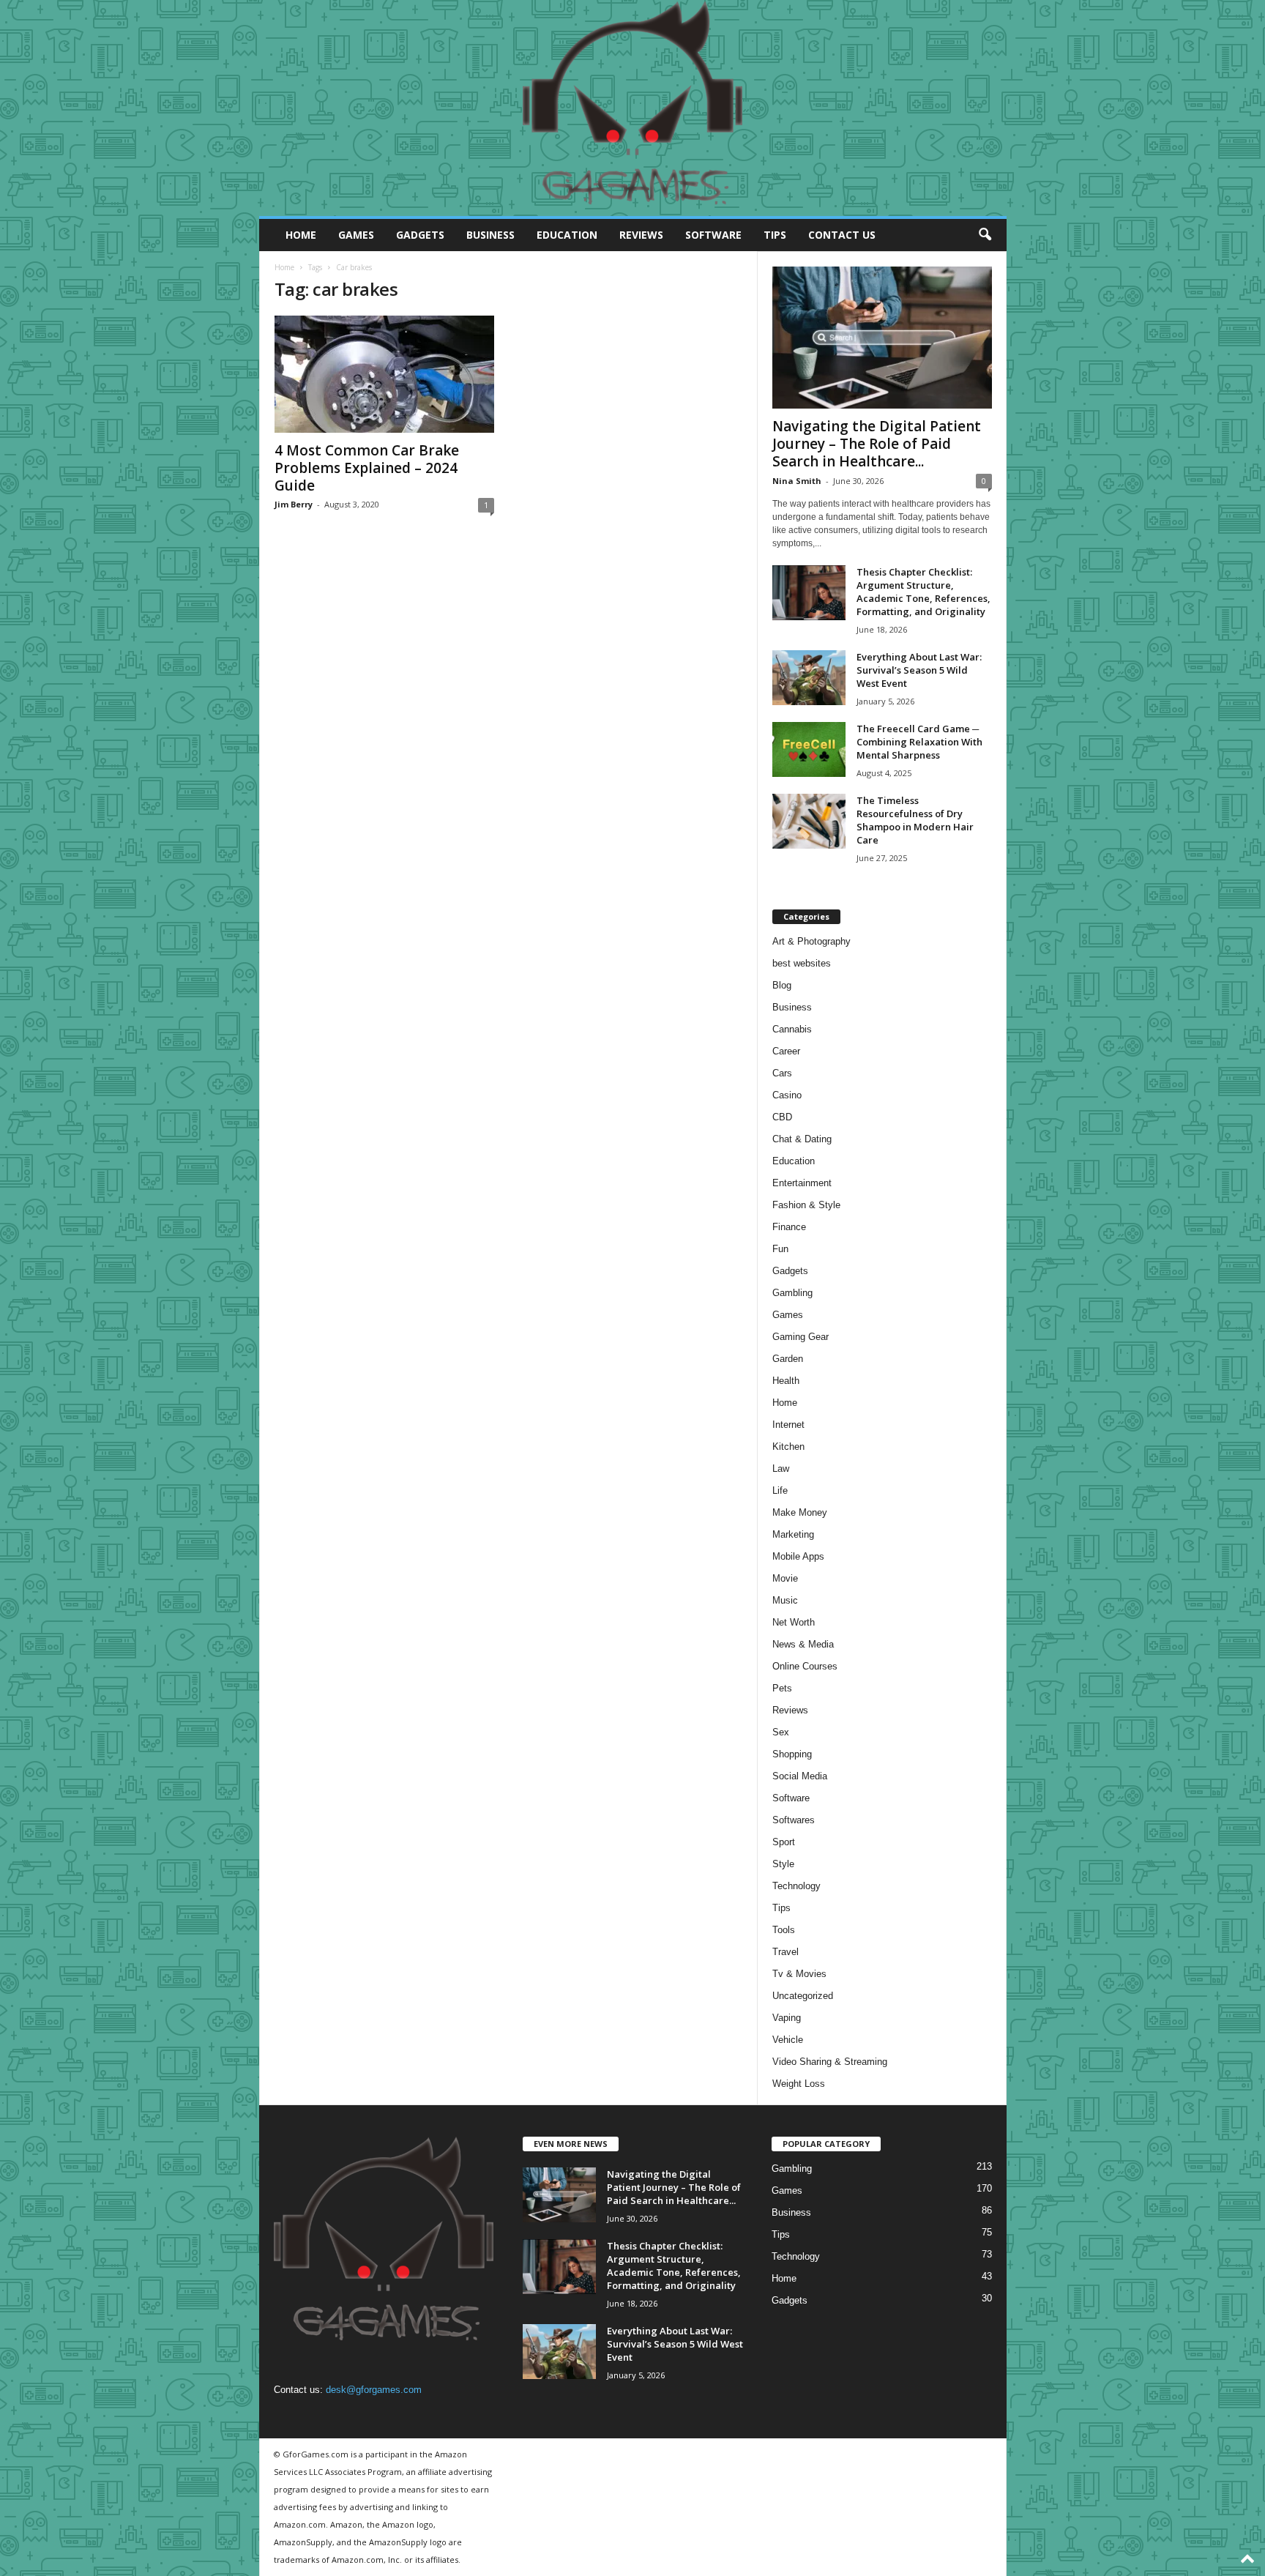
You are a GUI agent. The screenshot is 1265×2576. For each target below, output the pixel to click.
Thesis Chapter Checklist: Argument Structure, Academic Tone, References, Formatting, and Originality (923, 592)
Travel (786, 1952)
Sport (784, 1842)
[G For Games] (633, 108)
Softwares (794, 1820)
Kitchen (788, 1447)
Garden (788, 1359)
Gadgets (420, 235)
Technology (796, 1886)
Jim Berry (294, 504)
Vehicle (788, 2040)
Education (567, 235)
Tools (784, 1930)
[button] (985, 235)
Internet (788, 1425)
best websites (802, 963)
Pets (782, 1688)
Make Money (800, 1512)
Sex (781, 1732)
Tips (775, 235)
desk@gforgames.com (374, 2390)
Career (786, 1051)
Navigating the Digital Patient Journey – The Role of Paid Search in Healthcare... (877, 444)
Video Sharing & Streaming (830, 2062)
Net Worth (794, 1622)
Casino (787, 1095)
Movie (785, 1578)
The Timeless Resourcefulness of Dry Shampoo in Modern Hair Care (915, 820)
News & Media (803, 1644)
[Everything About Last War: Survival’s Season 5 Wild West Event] (809, 678)
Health (786, 1381)
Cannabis (792, 1029)
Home (301, 235)
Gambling (792, 1293)
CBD (782, 1117)
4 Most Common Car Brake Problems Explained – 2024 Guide (367, 468)
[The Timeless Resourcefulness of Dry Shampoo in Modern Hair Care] (809, 821)
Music (785, 1600)
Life (780, 1490)
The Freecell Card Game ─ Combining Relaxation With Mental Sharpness (919, 742)
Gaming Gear (801, 1337)
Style (783, 1864)
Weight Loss (799, 2084)
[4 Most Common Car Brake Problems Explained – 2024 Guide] (384, 374)
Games (356, 235)
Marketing (793, 1534)
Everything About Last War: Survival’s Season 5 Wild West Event (919, 670)
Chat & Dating (802, 1139)
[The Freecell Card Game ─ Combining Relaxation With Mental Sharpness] (809, 749)
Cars (782, 1073)
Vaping (787, 2018)
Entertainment (802, 1183)
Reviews (641, 235)
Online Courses (805, 1666)
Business (490, 235)
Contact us (842, 235)
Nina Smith (797, 481)
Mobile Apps (798, 1556)
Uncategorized (803, 1996)
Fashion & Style (806, 1205)
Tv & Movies (799, 1974)
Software (713, 235)
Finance (789, 1227)
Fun (780, 1249)
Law (781, 1468)
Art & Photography (811, 941)
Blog (782, 985)
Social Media (800, 1776)
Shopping (792, 1754)
